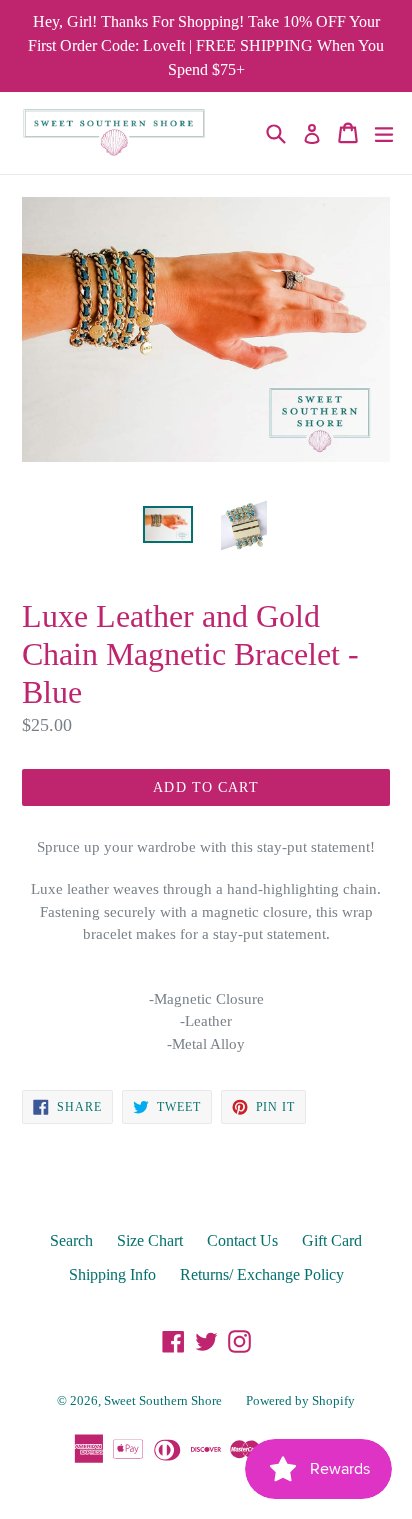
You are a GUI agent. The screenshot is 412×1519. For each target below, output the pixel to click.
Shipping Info (112, 1274)
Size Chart (150, 1240)
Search (71, 1240)
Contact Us (242, 1240)
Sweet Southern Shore (163, 1400)
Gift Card (332, 1240)
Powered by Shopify (300, 1400)
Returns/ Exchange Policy (262, 1274)
